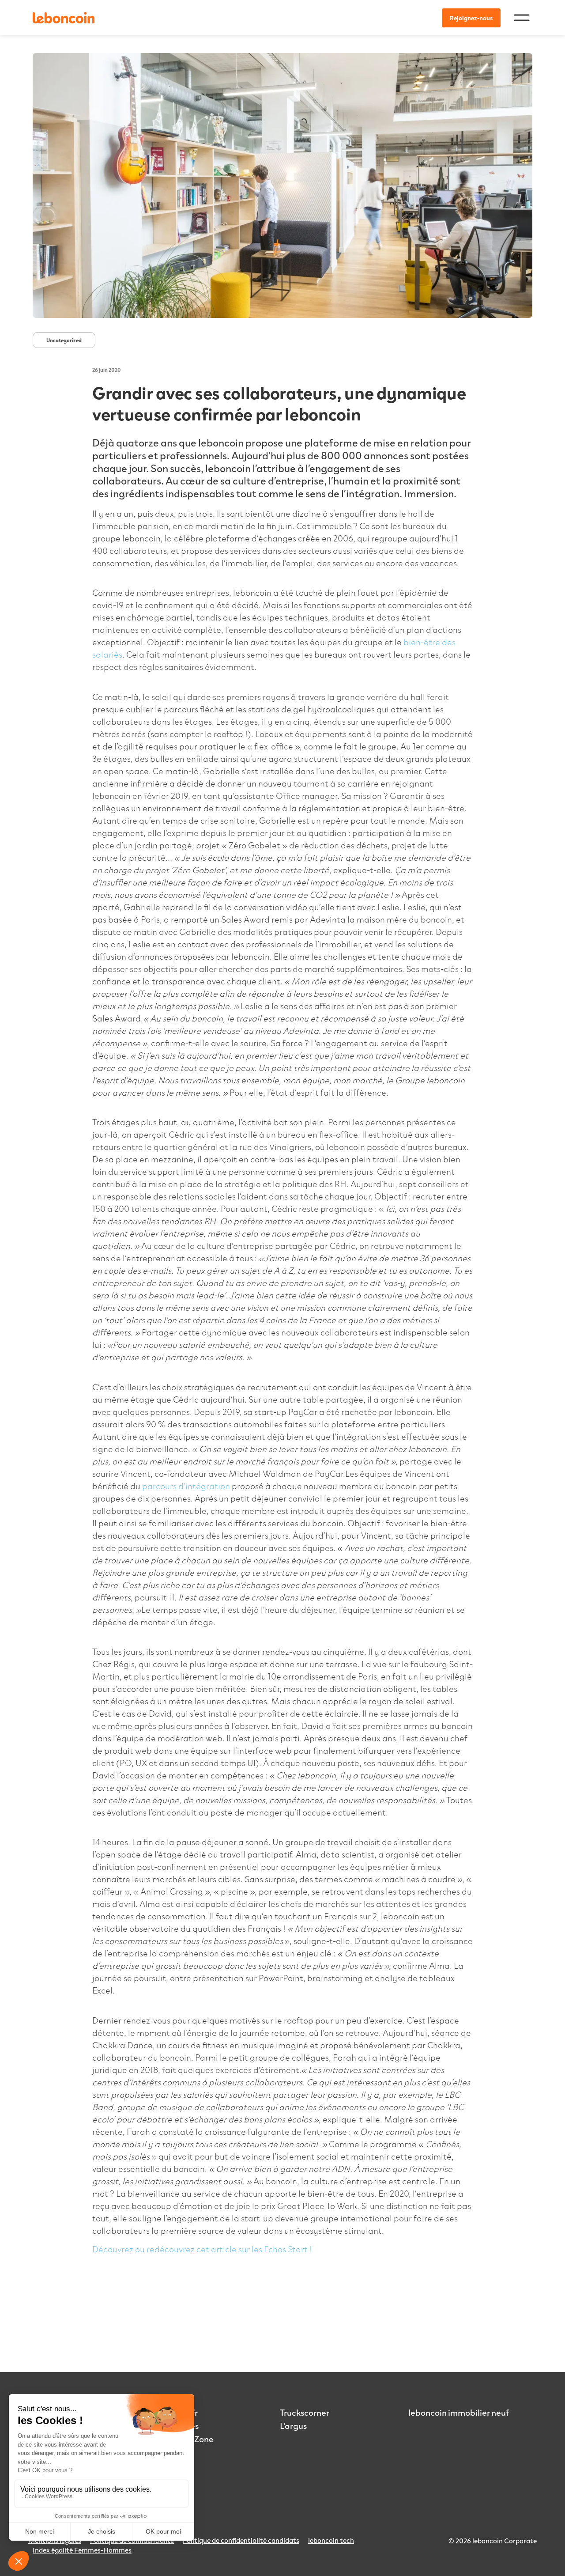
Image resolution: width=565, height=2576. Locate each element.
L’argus (293, 2425)
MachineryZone (183, 2439)
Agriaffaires (175, 2425)
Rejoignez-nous (471, 18)
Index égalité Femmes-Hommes (82, 2550)
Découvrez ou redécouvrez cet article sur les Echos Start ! (202, 2249)
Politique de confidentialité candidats (241, 2540)
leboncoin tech (331, 2540)
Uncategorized (64, 340)
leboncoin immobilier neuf (459, 2412)
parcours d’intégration (186, 1486)
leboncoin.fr (175, 2412)
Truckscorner (305, 2412)
